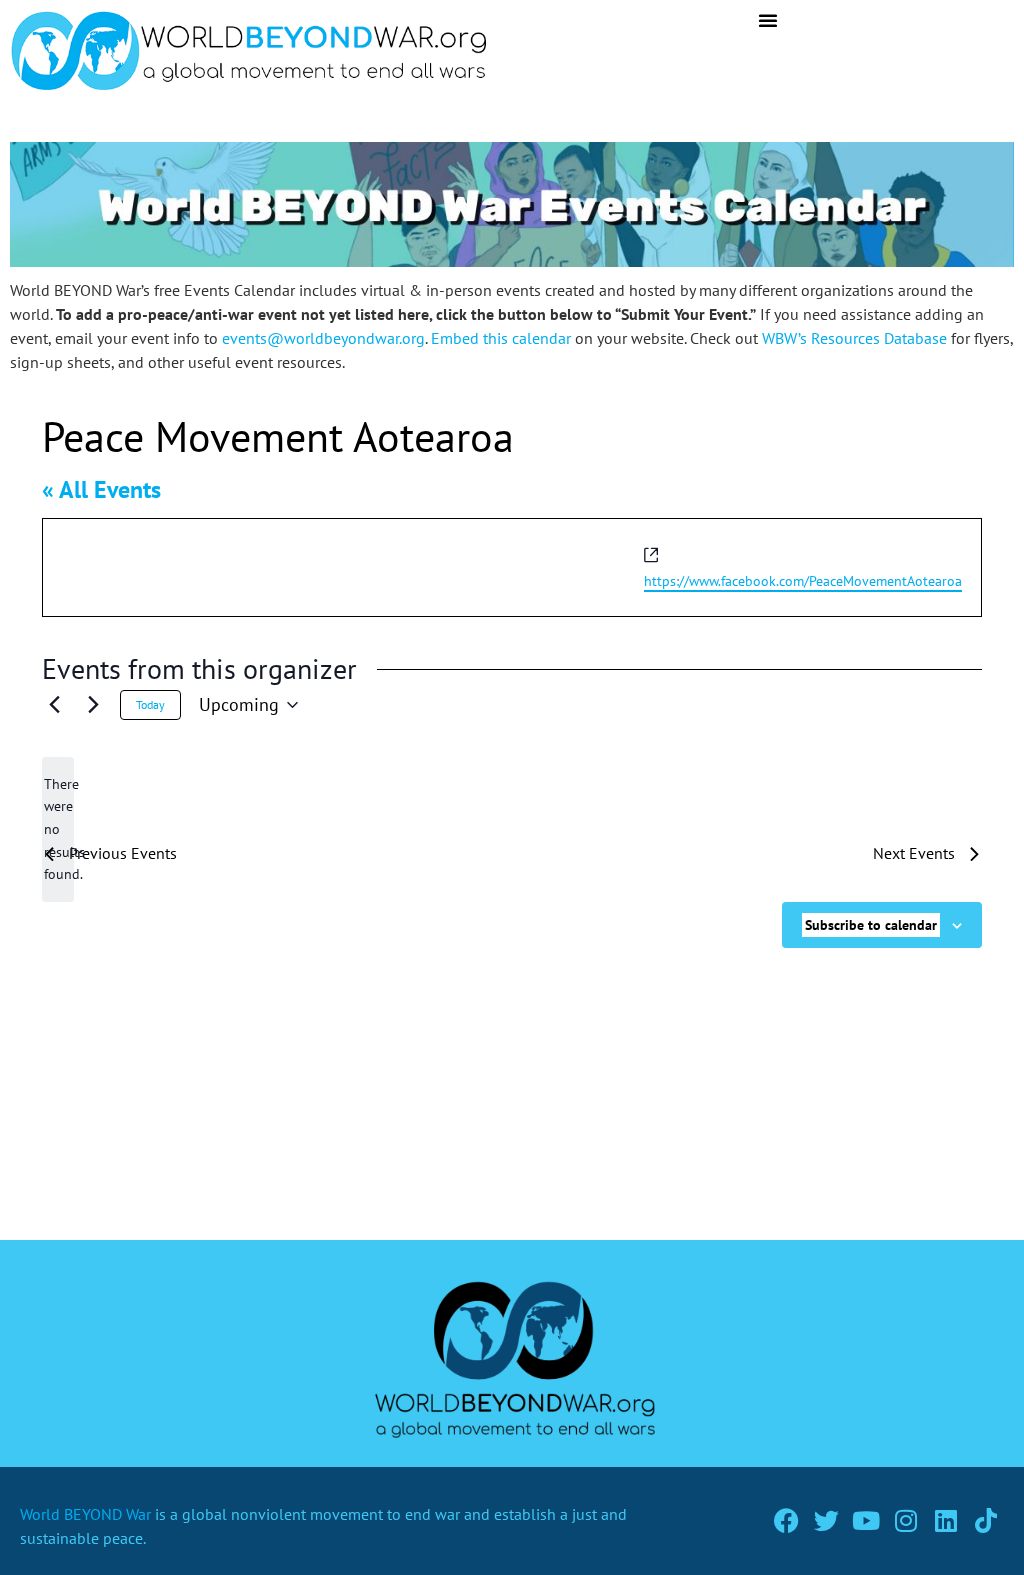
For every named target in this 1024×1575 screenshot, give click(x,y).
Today (150, 704)
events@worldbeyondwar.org (323, 338)
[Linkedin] (946, 1520)
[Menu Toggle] (768, 20)
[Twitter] (826, 1520)
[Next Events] (93, 705)
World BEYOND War (85, 1514)
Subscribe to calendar (871, 925)
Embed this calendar (501, 338)
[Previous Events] (54, 705)
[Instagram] (906, 1520)
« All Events (101, 489)
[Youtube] (866, 1520)
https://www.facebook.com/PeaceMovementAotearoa (803, 581)
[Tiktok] (986, 1520)
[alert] (58, 829)
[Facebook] (786, 1520)
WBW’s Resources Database (854, 338)
